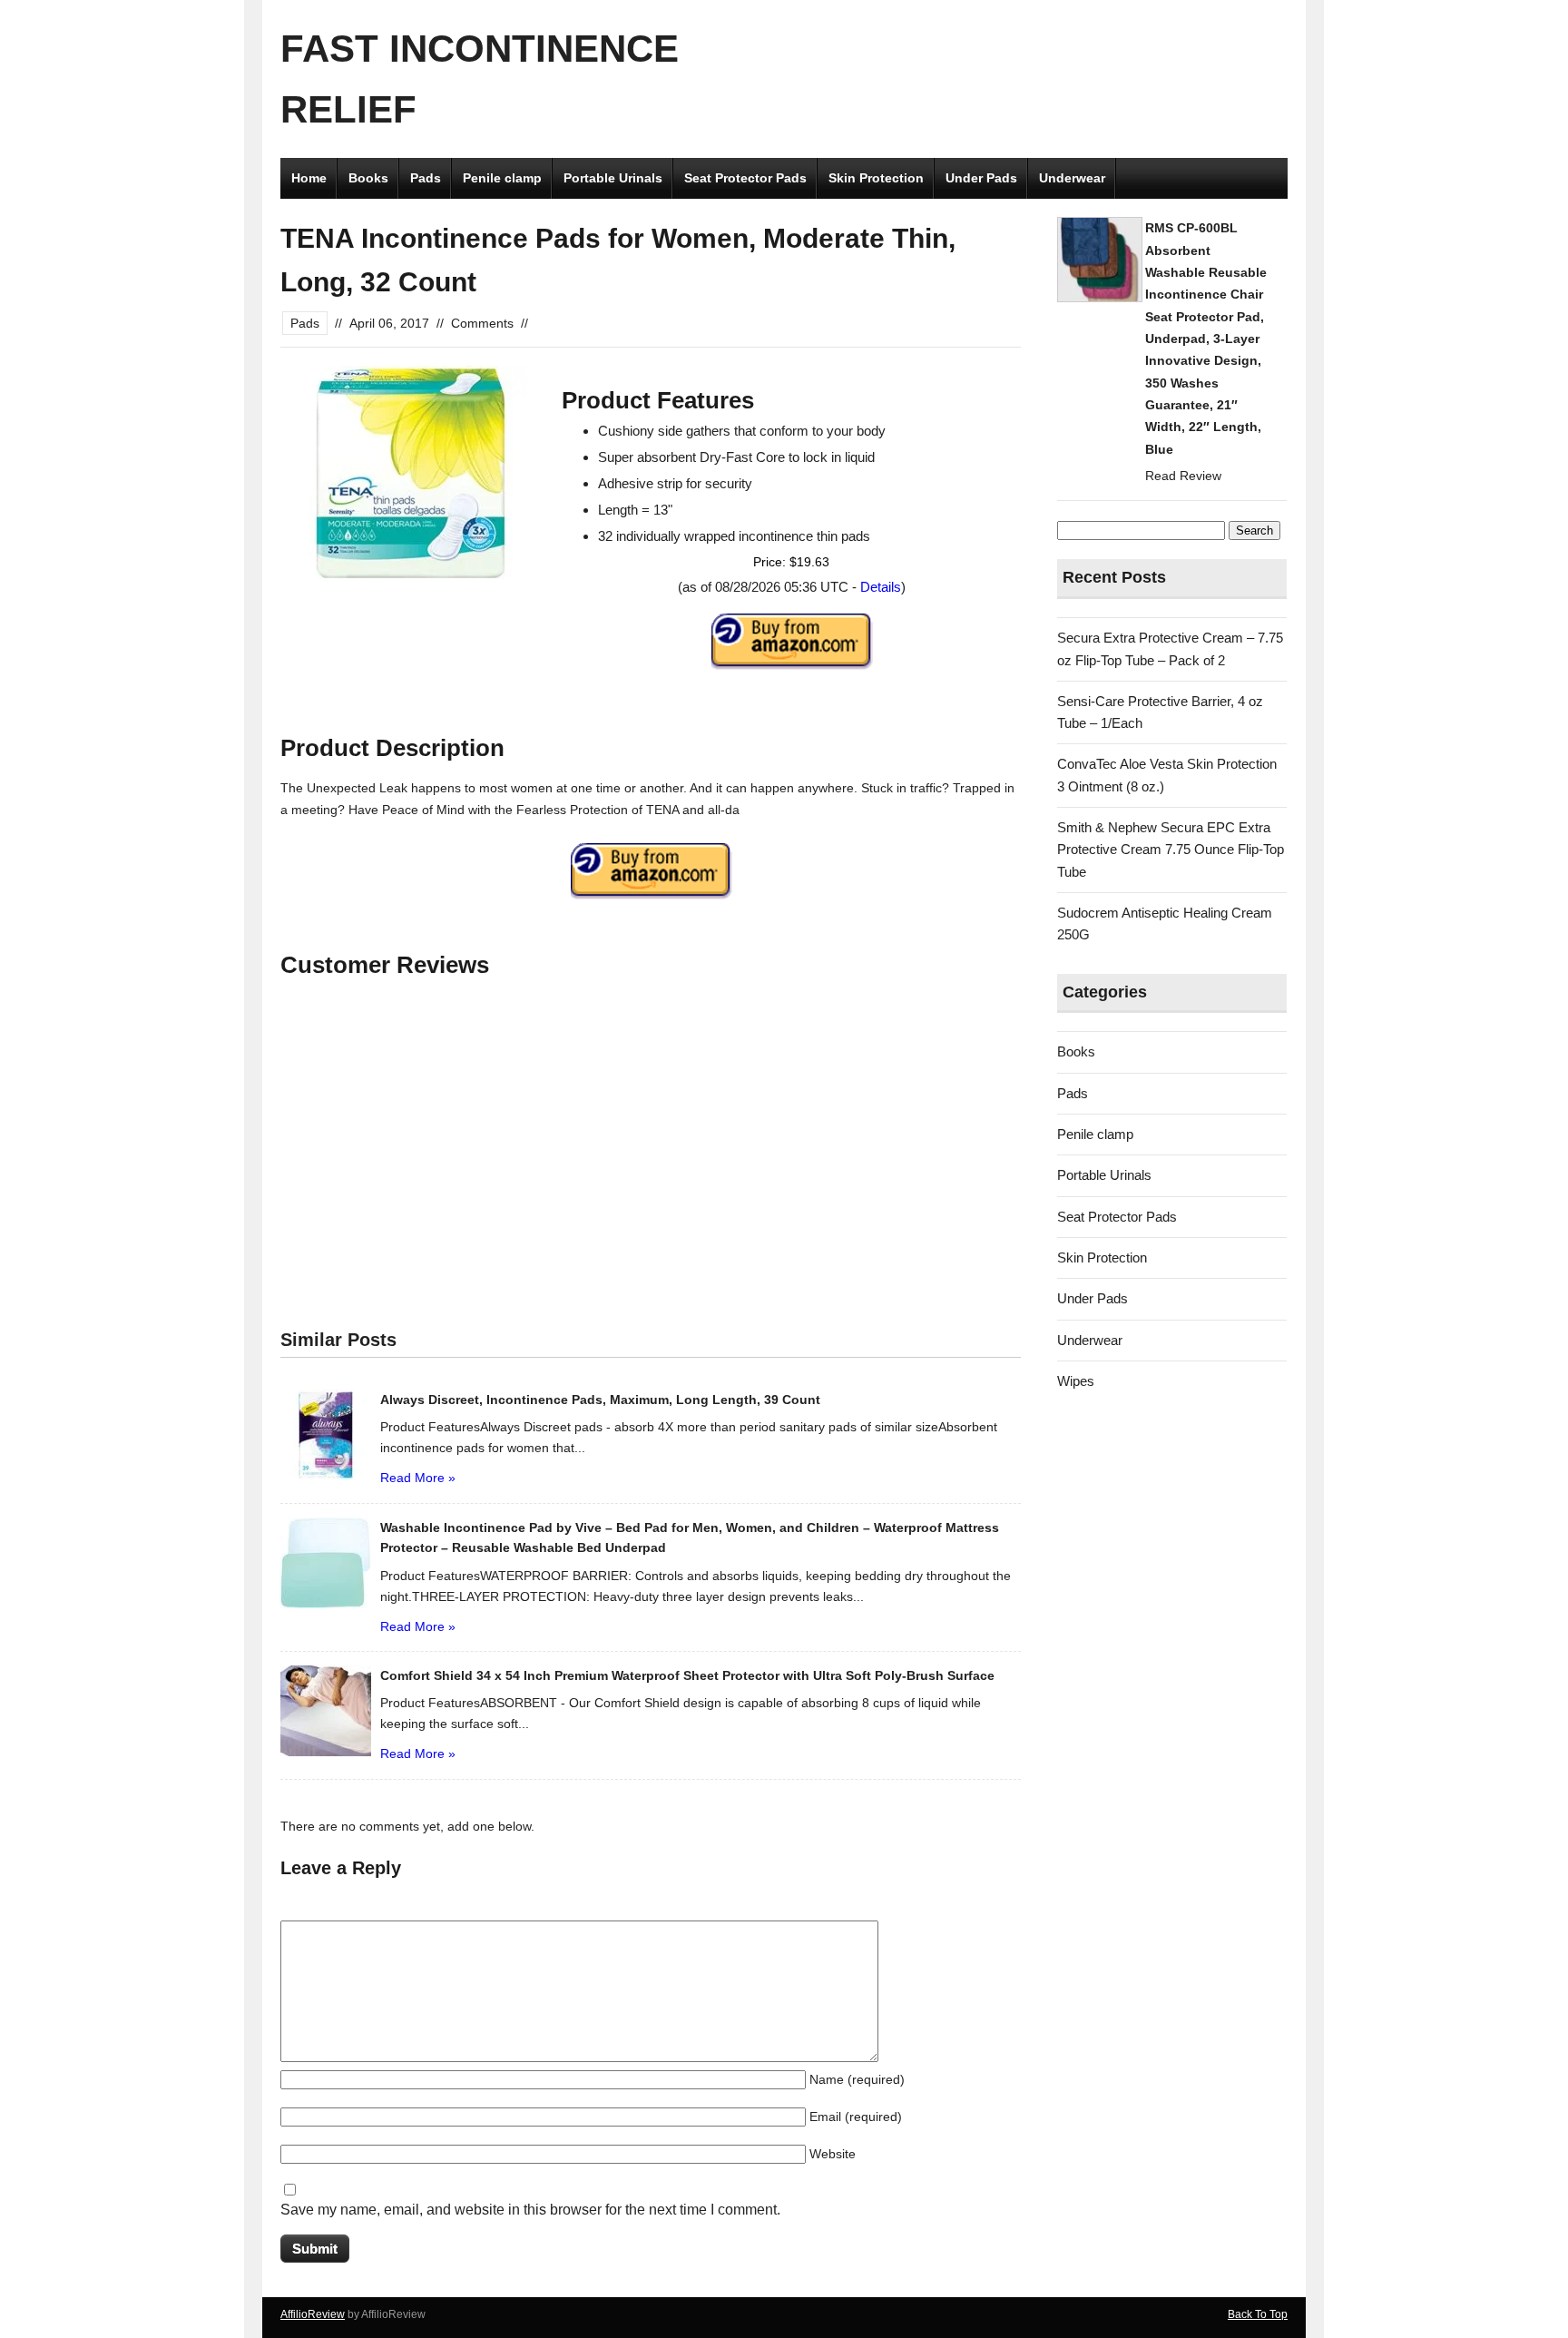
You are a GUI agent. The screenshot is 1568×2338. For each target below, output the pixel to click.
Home (309, 178)
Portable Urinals (613, 178)
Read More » (418, 1478)
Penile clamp (502, 178)
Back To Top (1258, 2314)
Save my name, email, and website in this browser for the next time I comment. (530, 2210)
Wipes (1076, 1381)
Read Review (1183, 476)
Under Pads (981, 178)
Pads (426, 178)
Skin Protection (876, 178)
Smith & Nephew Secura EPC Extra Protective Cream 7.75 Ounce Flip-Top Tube (1171, 850)
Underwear (1072, 178)
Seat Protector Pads (745, 178)
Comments (482, 323)
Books (368, 178)
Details (881, 587)
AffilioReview (313, 2314)
